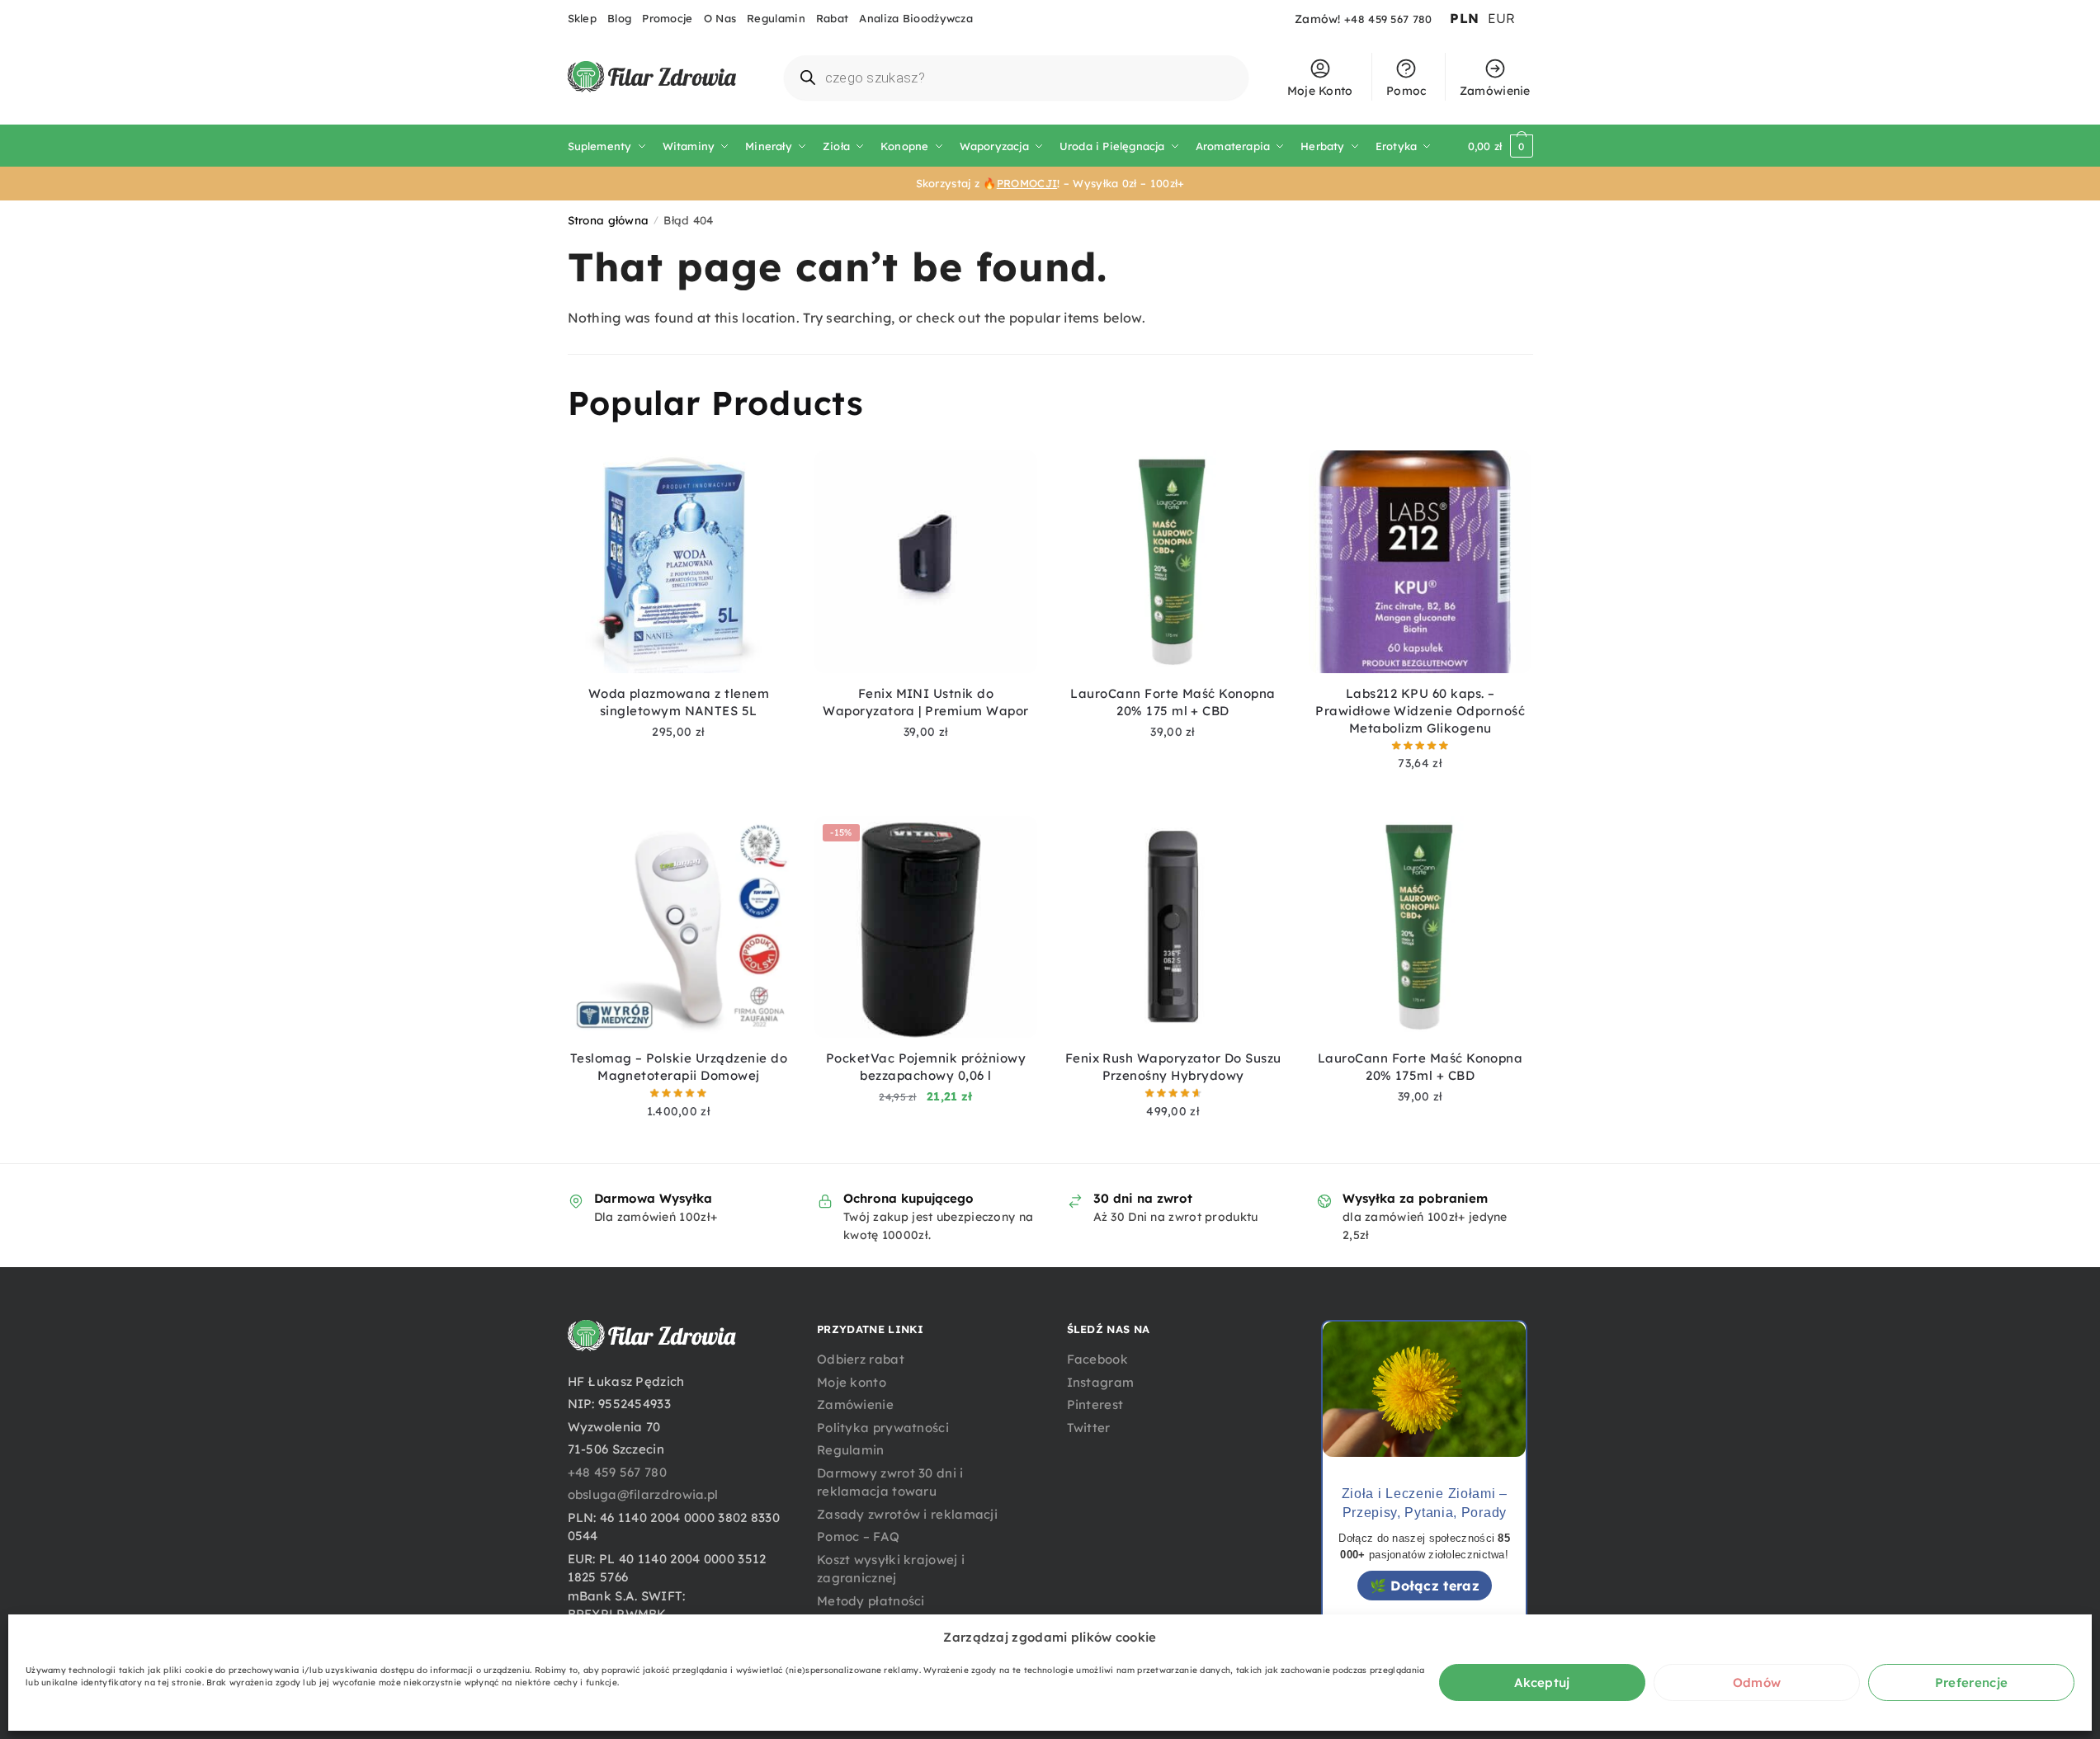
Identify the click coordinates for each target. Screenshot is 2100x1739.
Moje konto (852, 1382)
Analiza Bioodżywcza (916, 18)
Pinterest (1095, 1404)
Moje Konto (1320, 91)
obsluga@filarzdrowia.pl (643, 1494)
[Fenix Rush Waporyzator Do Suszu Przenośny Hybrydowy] (1173, 927)
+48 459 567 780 (1388, 19)
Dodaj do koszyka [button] (678, 756)
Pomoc (1406, 91)
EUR (1502, 18)
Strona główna (609, 220)
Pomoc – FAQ (858, 1536)
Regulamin (776, 18)
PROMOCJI (1027, 183)
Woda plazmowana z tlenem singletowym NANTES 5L (679, 702)
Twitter (1089, 1428)
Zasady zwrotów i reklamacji (907, 1514)
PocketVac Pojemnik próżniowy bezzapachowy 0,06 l (926, 1067)
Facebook (1097, 1359)
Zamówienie (1495, 91)
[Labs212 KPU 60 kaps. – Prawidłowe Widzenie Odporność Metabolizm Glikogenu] (1420, 562)
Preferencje (1971, 1682)
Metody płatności (871, 1601)
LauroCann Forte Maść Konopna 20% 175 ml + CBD (1173, 702)
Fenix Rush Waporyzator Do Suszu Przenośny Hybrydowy (1173, 1067)
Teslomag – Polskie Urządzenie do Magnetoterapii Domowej (679, 1067)
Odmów (1757, 1682)
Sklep (583, 18)
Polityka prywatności (883, 1428)
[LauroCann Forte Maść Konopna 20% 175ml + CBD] (1420, 927)
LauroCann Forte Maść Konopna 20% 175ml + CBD (1420, 1067)
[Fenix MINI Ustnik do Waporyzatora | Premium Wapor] (926, 562)
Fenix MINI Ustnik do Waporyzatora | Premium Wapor (925, 702)
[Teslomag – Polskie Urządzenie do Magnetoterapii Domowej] (679, 927)
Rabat (833, 18)
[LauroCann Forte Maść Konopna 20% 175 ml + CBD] (1173, 562)
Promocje (667, 18)
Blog (619, 18)
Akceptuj (1542, 1682)
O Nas (720, 18)
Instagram (1101, 1382)
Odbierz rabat (861, 1359)
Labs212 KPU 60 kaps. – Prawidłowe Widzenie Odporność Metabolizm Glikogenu (1420, 711)
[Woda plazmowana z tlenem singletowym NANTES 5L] (679, 562)
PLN (1464, 18)
